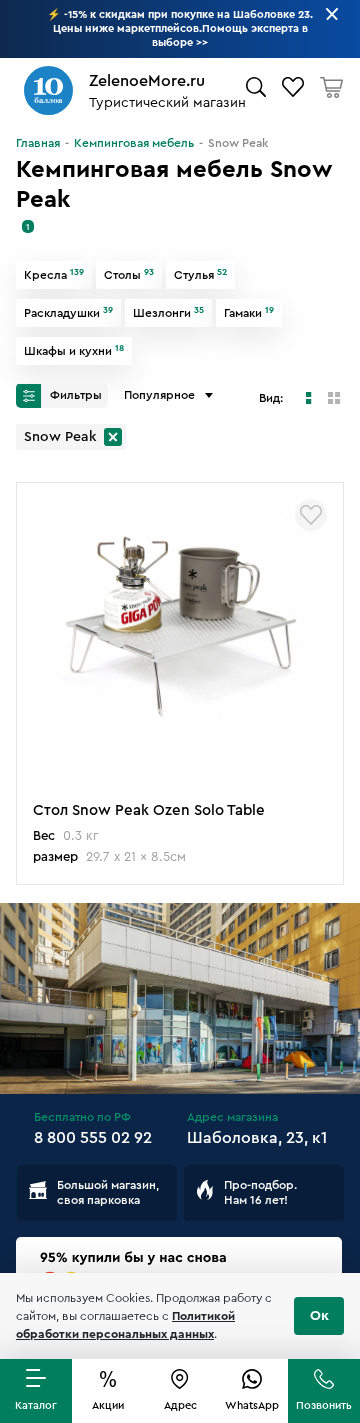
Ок (319, 1316)
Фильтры (74, 395)
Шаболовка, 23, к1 (257, 1138)
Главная (38, 143)
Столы (129, 275)
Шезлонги (168, 313)
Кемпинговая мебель (134, 143)
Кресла (54, 275)
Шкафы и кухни (74, 351)
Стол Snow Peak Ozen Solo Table (149, 810)
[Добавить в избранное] (311, 515)
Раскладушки (68, 313)
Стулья (200, 275)
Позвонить (324, 1405)
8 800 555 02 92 (93, 1138)
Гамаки (249, 313)
